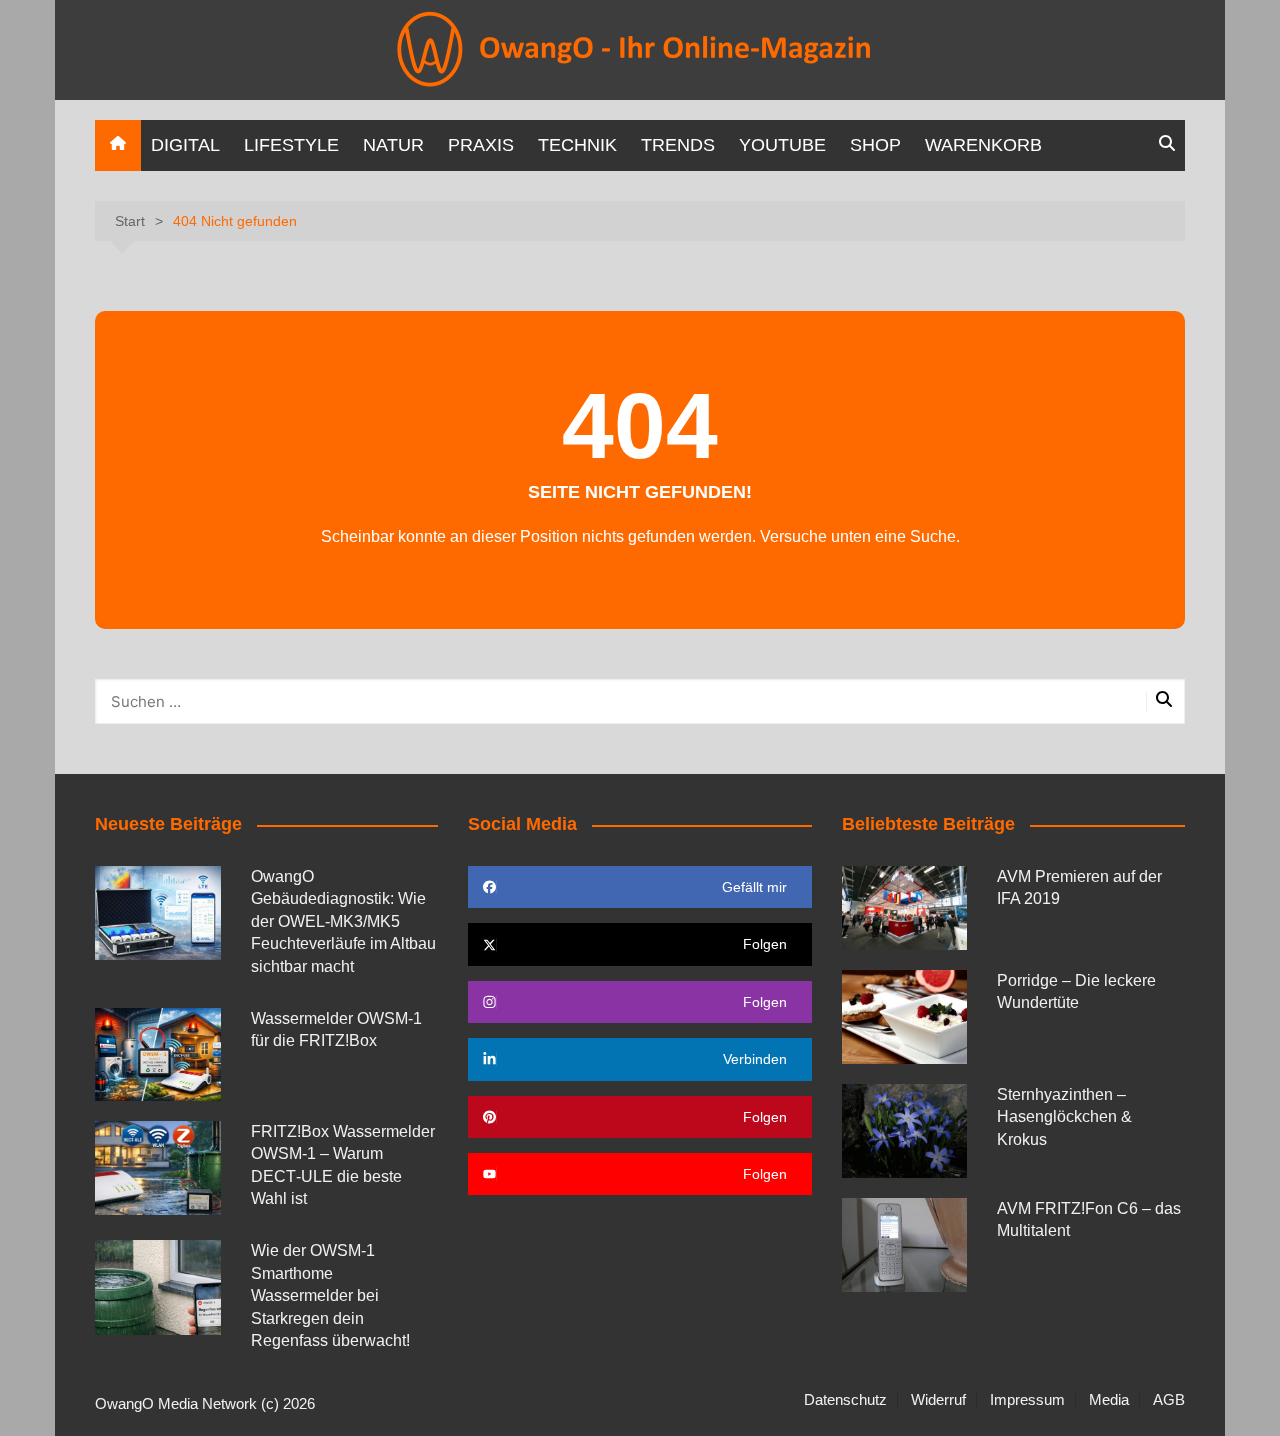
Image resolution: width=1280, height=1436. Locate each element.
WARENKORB (983, 145)
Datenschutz (845, 1400)
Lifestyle (291, 145)
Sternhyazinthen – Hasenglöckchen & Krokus (1064, 1117)
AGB (1169, 1400)
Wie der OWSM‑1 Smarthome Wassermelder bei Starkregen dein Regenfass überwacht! (330, 1295)
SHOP (875, 145)
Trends (678, 145)
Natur (393, 145)
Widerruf (938, 1400)
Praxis (481, 145)
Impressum (1027, 1400)
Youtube (782, 145)
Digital (185, 145)
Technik (577, 145)
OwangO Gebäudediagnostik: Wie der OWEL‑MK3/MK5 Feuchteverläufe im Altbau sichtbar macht (343, 921)
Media (1109, 1400)
